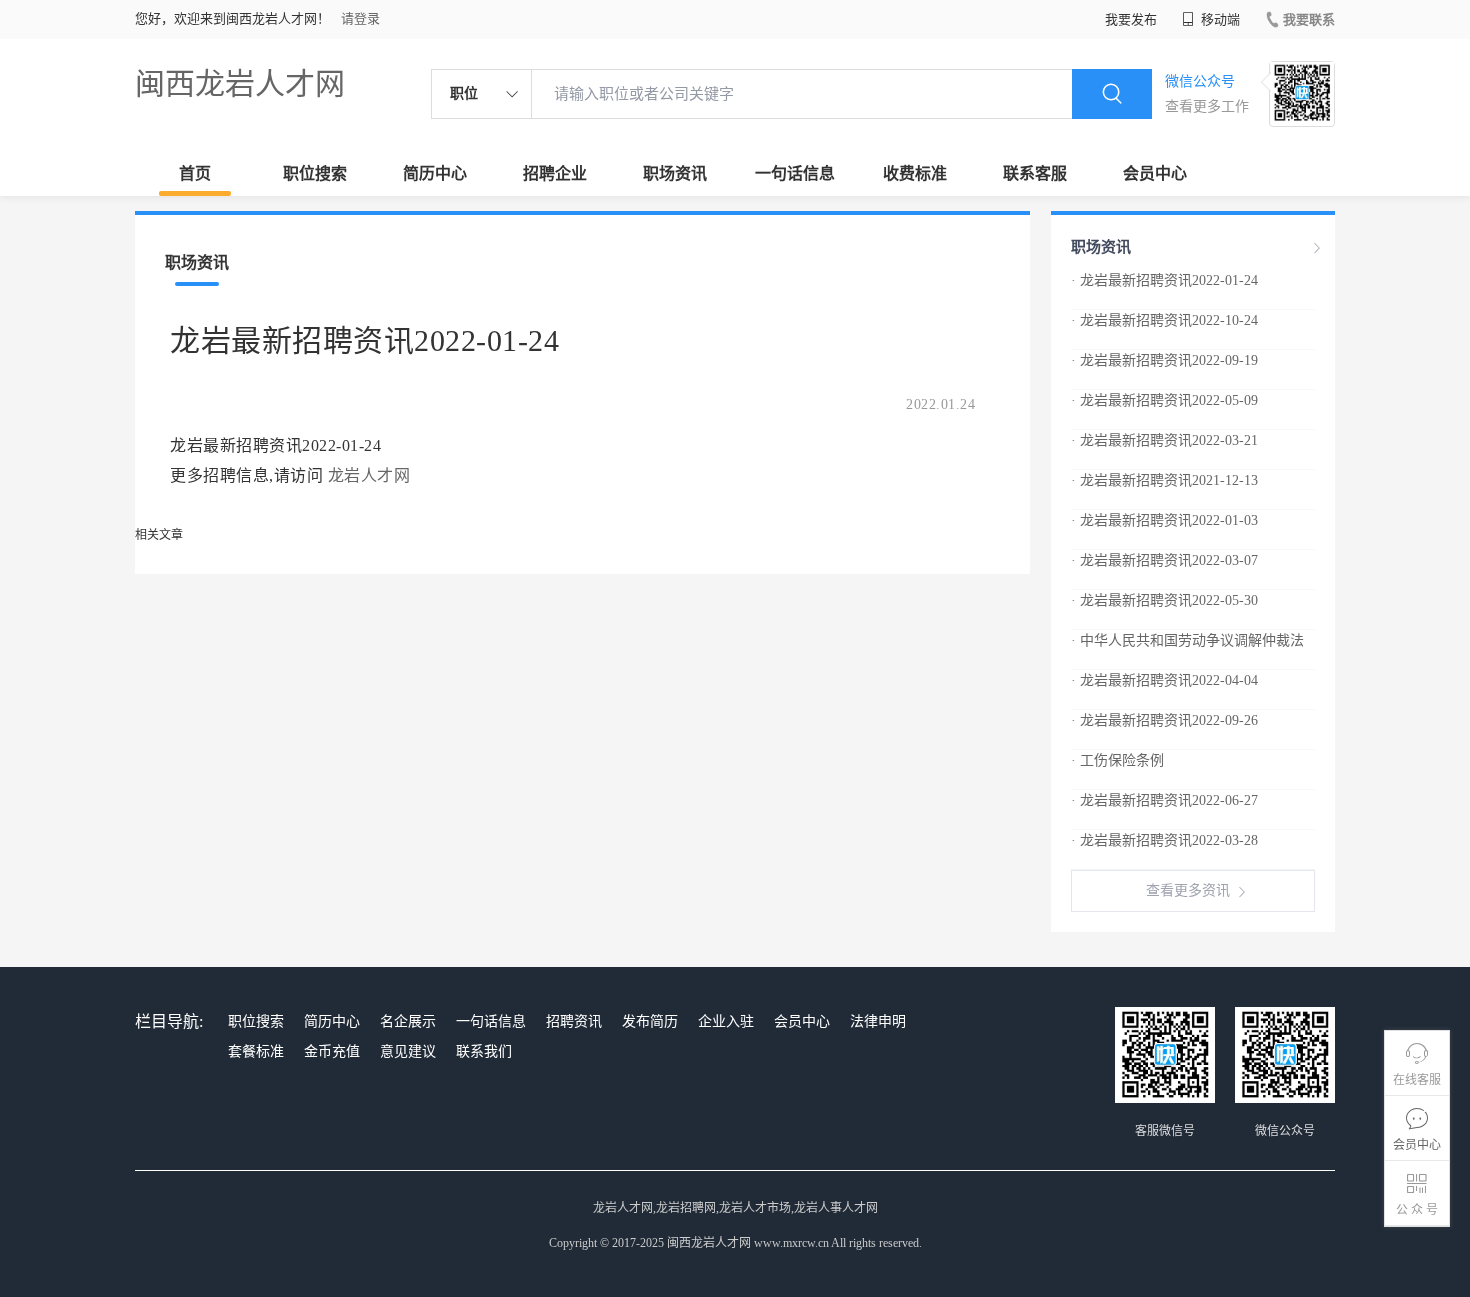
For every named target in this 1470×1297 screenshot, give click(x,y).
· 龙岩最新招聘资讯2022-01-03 (1164, 520)
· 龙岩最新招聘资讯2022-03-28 (1164, 840)
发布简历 (650, 1021)
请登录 (360, 18)
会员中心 (1155, 173)
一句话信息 (795, 173)
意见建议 (408, 1051)
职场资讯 (675, 173)
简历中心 (435, 173)
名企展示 (408, 1021)
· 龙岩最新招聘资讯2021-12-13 (1164, 480)
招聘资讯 (574, 1021)
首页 (195, 173)
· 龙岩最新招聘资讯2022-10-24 (1164, 320)
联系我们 (484, 1051)
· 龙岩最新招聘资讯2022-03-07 (1164, 560)
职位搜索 (315, 173)
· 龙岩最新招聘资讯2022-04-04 (1164, 680)
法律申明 (878, 1021)
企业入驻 (726, 1021)
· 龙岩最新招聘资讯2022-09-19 (1164, 360)
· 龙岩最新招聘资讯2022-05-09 (1164, 400)
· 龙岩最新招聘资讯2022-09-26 (1164, 720)
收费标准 (915, 173)
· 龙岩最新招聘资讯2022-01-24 (1164, 280)
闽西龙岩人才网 (240, 83)
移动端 (1219, 19)
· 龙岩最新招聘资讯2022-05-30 (1164, 600)
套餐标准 (256, 1051)
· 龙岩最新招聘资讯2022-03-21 (1164, 440)
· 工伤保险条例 (1117, 760)
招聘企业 (555, 173)
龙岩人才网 (369, 475)
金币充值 (332, 1051)
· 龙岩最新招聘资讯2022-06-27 (1164, 800)
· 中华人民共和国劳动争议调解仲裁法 (1187, 640)
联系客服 (1035, 173)
